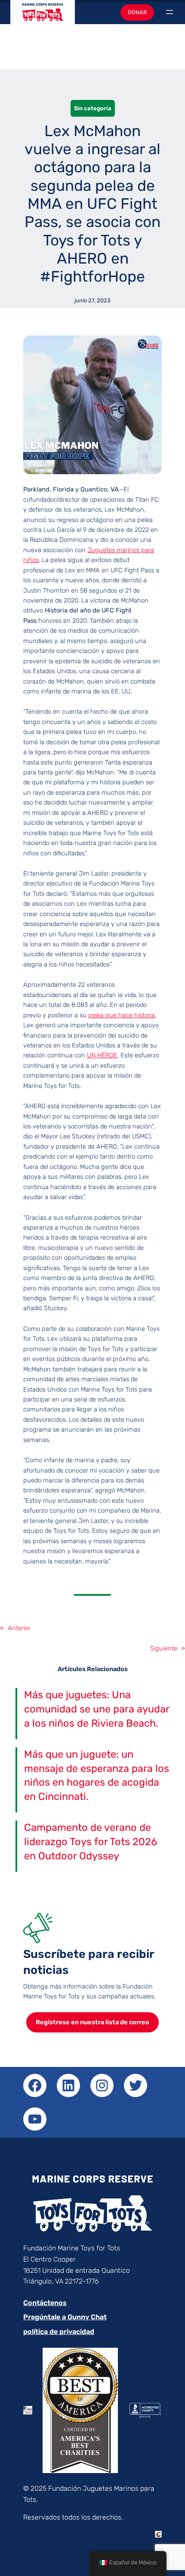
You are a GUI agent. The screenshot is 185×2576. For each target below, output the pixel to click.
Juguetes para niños (43, 16)
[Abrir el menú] (170, 12)
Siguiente (164, 1648)
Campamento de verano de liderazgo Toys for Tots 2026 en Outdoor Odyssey (91, 1842)
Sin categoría (93, 108)
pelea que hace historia (122, 1015)
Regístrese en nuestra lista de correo (92, 2022)
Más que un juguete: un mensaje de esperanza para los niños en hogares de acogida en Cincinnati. (97, 1776)
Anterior (19, 1628)
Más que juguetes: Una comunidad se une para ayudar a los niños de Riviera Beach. (97, 1709)
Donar (137, 12)
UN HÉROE (102, 1055)
